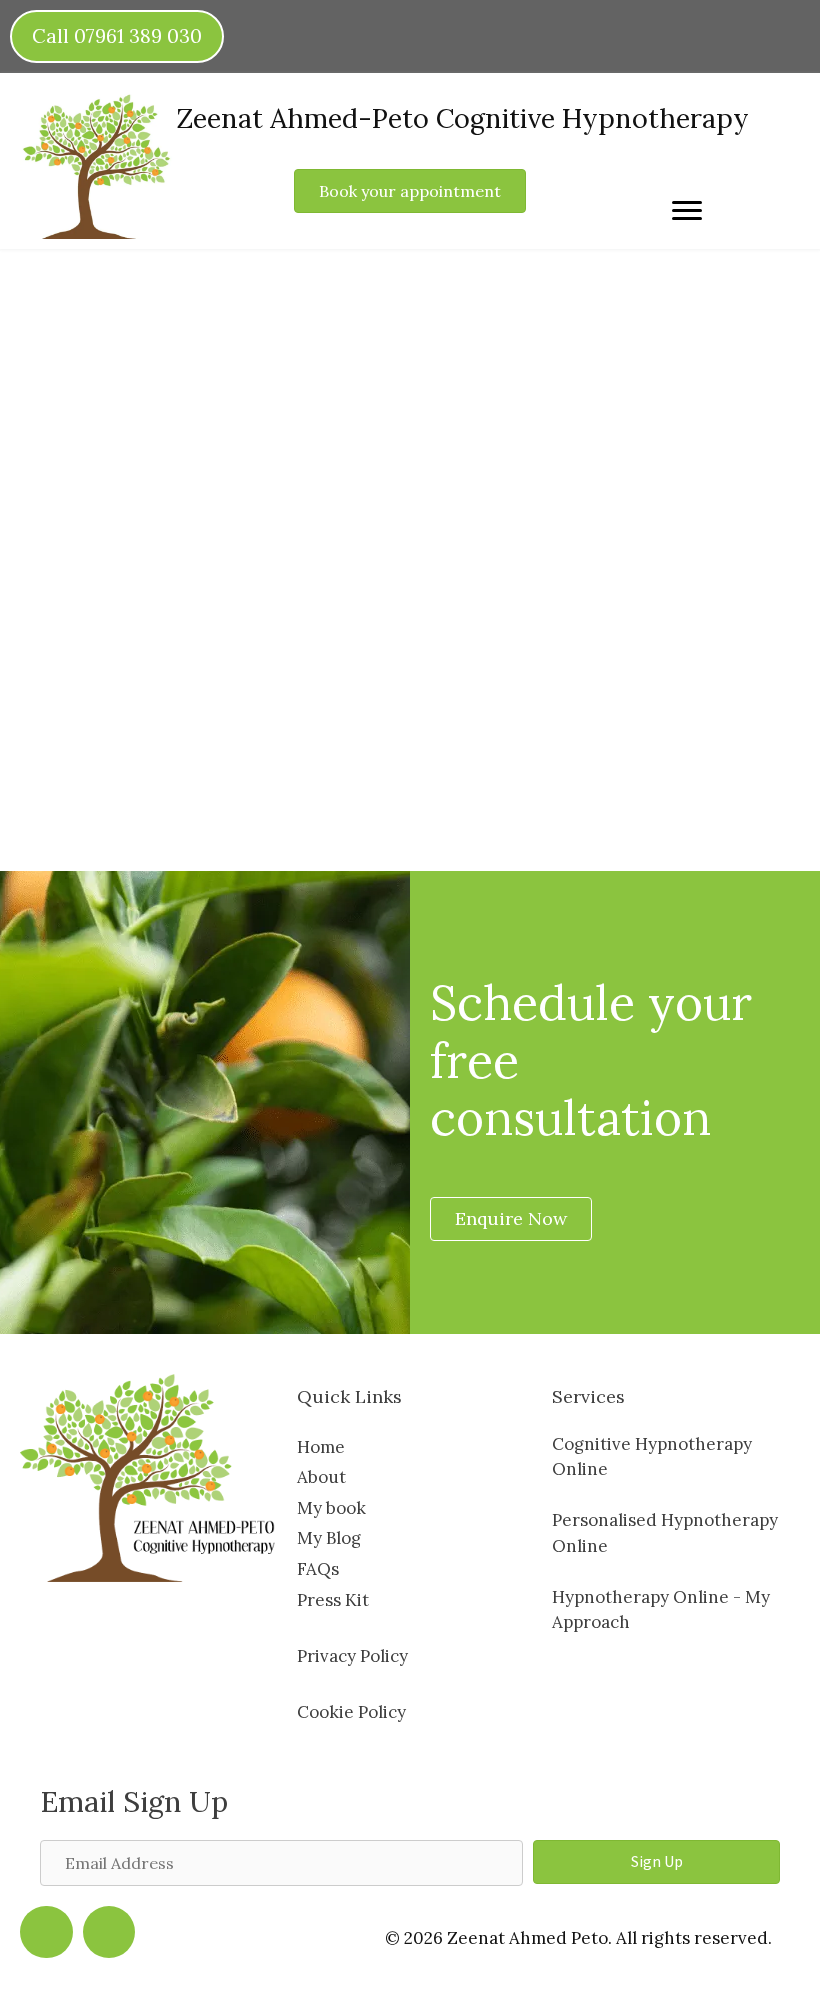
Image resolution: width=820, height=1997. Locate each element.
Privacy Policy (352, 1656)
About (321, 1477)
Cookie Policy (351, 1712)
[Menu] (687, 211)
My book (331, 1508)
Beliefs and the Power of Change (217, 400)
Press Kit (333, 1600)
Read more (104, 757)
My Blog (329, 1538)
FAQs (318, 1569)
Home (321, 1447)
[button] (656, 1862)
